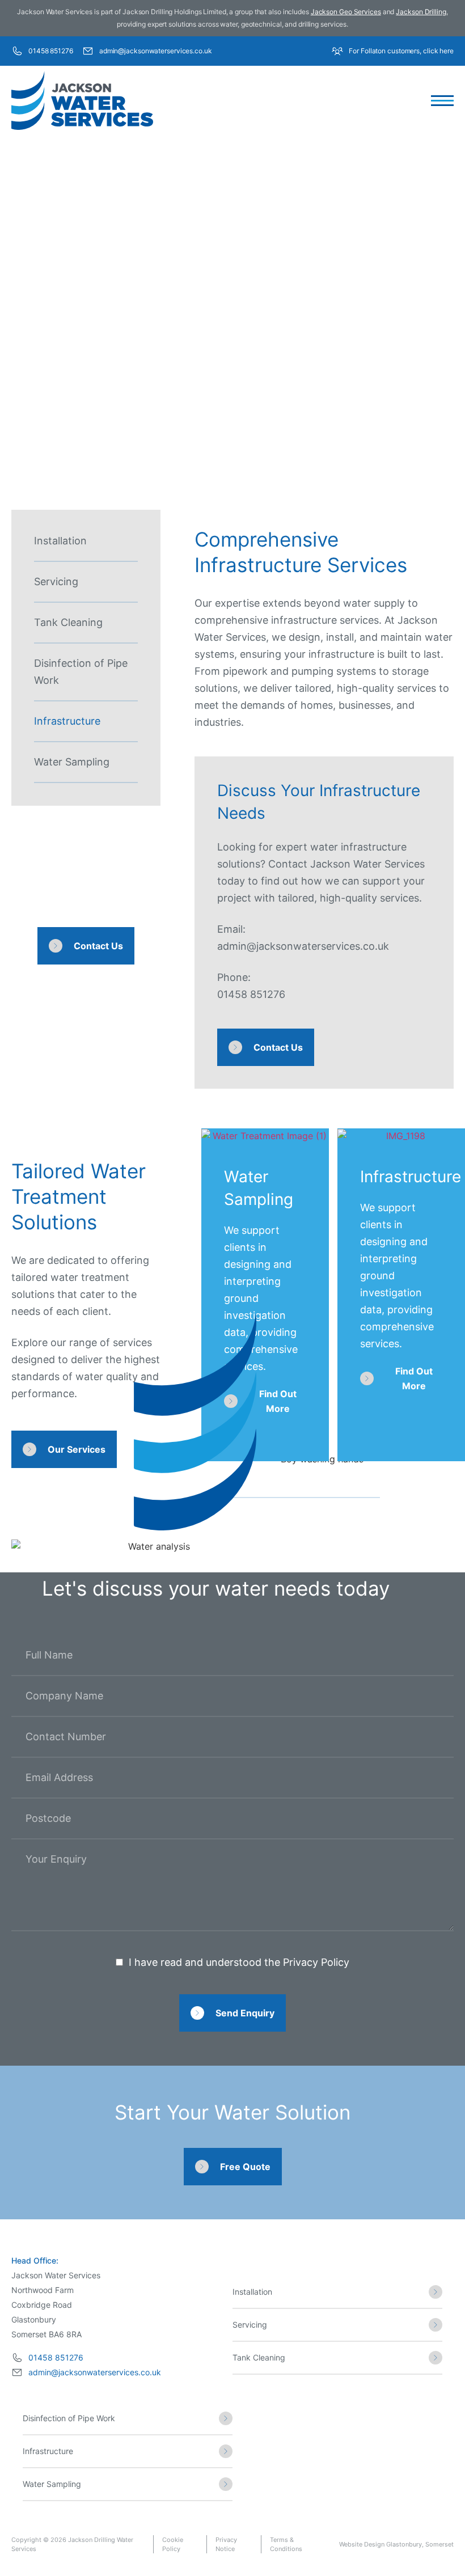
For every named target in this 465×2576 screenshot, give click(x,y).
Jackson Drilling (421, 12)
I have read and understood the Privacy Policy (239, 1962)
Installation (60, 541)
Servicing (56, 581)
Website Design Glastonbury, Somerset (396, 2544)
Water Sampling (72, 762)
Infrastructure (67, 721)
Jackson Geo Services (346, 12)
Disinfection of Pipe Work (81, 672)
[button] (442, 101)
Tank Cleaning (68, 622)
